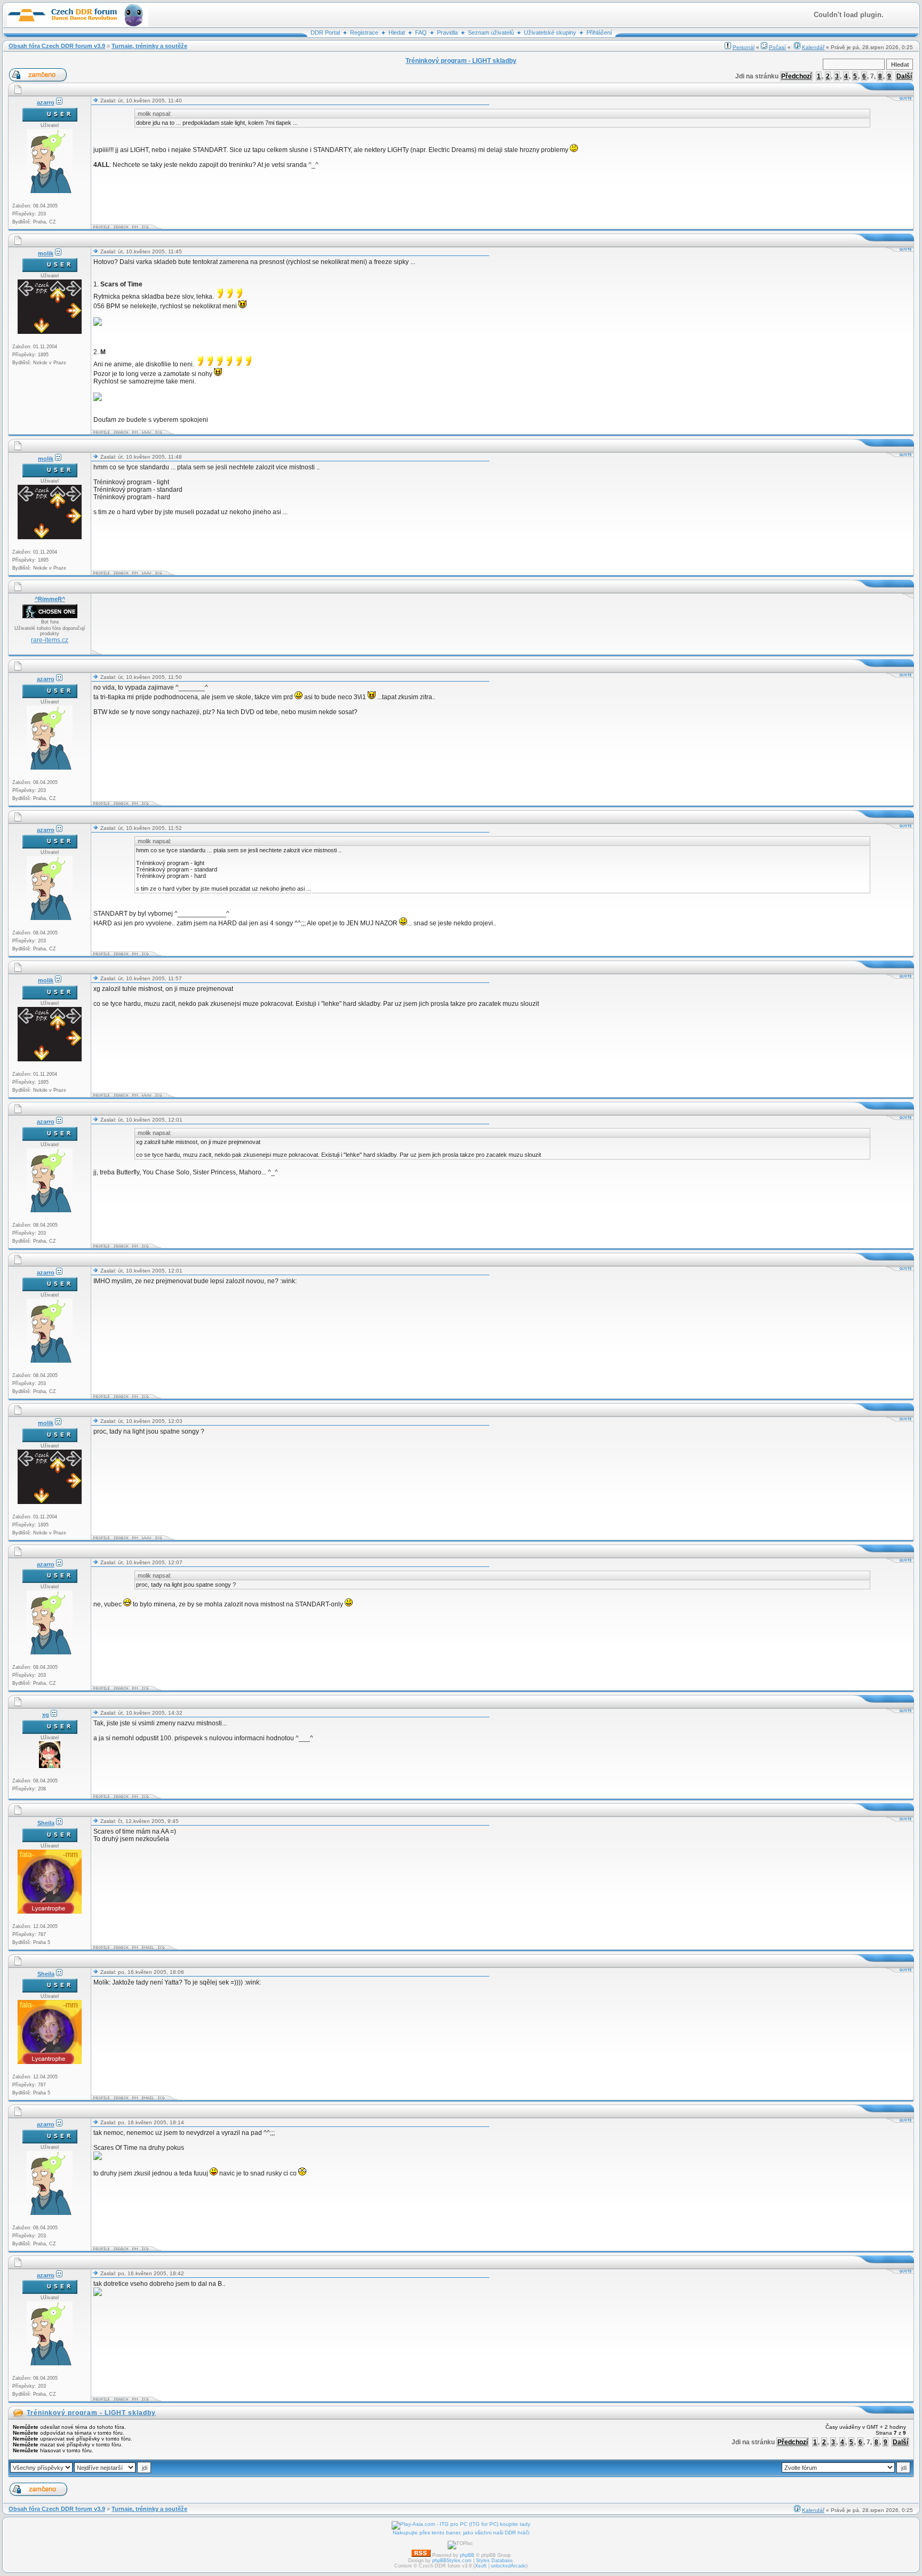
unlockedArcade (508, 2566)
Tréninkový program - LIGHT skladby (91, 2413)
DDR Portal (325, 33)
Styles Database (494, 2561)
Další (904, 76)
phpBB (467, 2555)
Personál (744, 47)
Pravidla (447, 33)
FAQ (421, 33)
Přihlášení (599, 33)
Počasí (777, 47)
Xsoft (481, 2566)
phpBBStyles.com (452, 2561)
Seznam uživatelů (491, 33)
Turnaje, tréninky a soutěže (149, 46)
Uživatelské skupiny (550, 33)
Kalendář (813, 47)
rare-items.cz (50, 640)
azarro (46, 102)
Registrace (364, 33)
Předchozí (796, 76)
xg (46, 1715)
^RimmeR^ (50, 599)
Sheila (46, 1823)
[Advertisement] (288, 624)
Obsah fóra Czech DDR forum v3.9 (57, 46)
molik (46, 253)
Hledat (397, 33)
